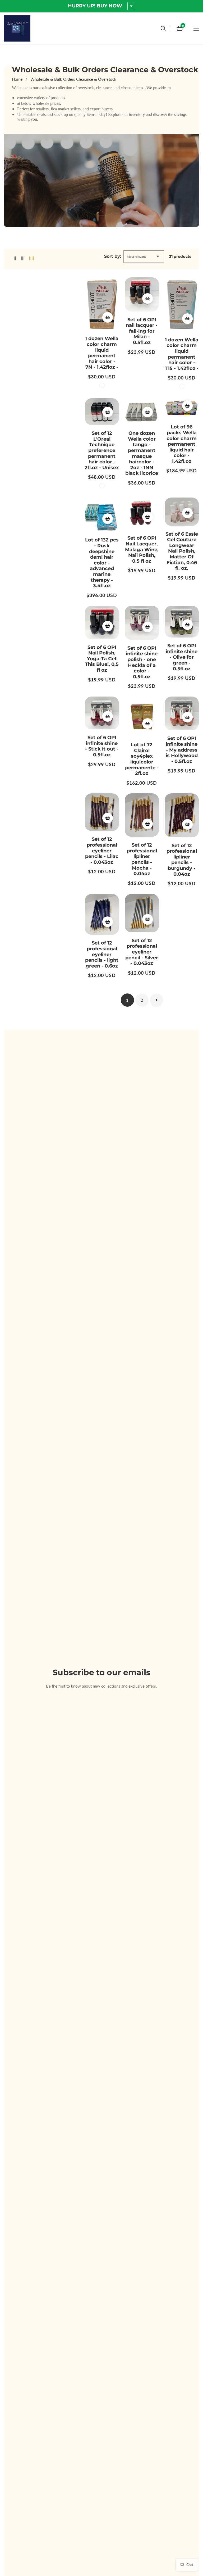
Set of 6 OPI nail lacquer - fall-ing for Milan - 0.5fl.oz (142, 331)
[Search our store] (166, 28)
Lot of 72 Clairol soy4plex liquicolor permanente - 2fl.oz (142, 759)
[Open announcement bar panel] (131, 6)
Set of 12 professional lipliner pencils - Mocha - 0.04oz (142, 859)
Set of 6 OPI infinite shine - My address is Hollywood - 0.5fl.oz (182, 750)
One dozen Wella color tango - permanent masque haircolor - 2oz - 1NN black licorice (142, 453)
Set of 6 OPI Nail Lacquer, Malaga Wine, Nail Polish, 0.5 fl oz (142, 550)
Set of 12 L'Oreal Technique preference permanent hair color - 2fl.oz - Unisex (102, 451)
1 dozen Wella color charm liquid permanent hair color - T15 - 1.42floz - (182, 354)
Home (17, 79)
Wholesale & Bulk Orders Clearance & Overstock (73, 79)
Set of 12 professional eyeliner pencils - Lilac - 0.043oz (102, 851)
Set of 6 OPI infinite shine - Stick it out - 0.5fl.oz (102, 746)
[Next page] (156, 1000)
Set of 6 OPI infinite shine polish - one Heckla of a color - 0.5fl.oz (142, 663)
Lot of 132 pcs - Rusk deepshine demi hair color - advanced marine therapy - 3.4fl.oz (102, 563)
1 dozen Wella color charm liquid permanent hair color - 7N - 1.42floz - (102, 353)
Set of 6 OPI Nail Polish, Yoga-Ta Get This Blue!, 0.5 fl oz (102, 659)
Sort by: (113, 256)
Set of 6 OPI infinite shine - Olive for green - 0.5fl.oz (182, 657)
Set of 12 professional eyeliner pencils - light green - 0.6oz (102, 954)
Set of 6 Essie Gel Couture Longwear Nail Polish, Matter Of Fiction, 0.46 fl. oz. (182, 551)
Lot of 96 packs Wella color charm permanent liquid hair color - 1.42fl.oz (182, 444)
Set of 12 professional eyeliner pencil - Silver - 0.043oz (142, 952)
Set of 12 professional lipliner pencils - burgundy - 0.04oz (182, 860)
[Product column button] (15, 258)
